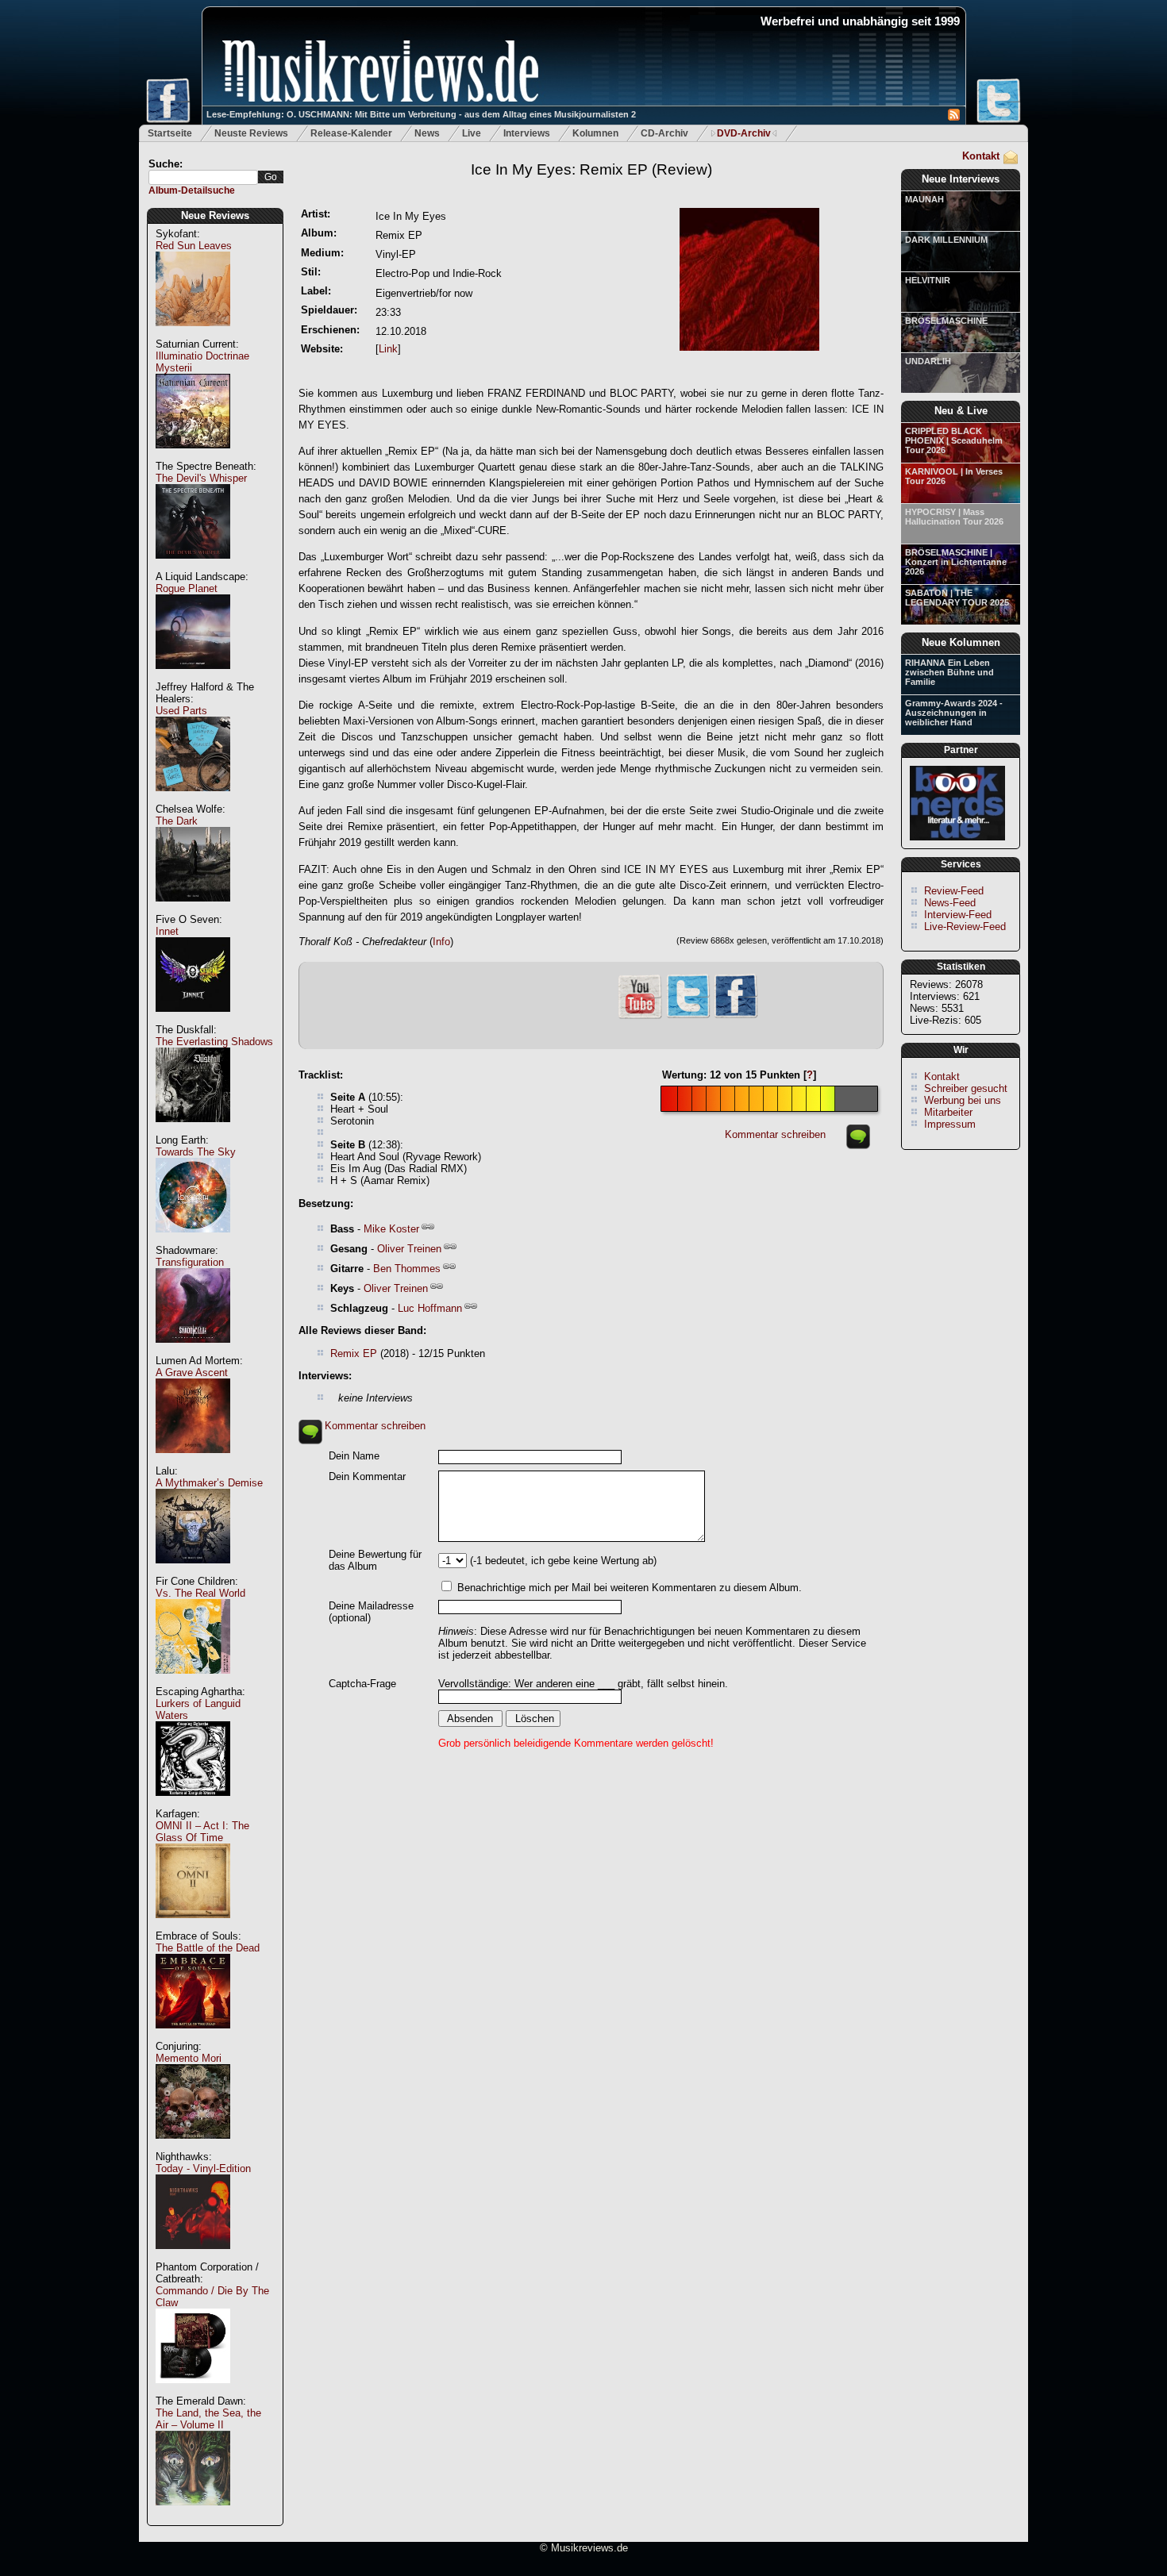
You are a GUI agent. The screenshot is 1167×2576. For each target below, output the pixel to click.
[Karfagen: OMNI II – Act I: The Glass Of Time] (193, 1926)
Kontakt (981, 156)
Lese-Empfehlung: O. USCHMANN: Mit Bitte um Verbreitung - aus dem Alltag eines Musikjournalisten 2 (421, 114)
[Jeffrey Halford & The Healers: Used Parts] (193, 800)
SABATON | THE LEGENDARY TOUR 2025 (957, 598)
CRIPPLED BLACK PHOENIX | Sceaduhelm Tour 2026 (954, 440)
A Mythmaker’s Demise (209, 1483)
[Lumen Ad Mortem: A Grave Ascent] (193, 1461)
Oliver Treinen (409, 1249)
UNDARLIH (928, 361)
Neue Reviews (215, 215)
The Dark (177, 821)
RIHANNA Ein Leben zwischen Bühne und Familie (949, 672)
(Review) (591, 169)
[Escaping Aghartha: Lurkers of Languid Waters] (193, 1804)
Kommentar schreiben (775, 1134)
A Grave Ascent (192, 1373)
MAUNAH (924, 199)
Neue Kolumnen (961, 642)
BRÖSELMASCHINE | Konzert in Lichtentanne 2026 (956, 562)
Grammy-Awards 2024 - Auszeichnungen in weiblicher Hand (954, 713)
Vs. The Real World (200, 1593)
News (427, 133)
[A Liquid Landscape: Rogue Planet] (193, 677)
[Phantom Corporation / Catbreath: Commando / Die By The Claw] (193, 2391)
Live (472, 133)
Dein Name (354, 1456)
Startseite (170, 133)
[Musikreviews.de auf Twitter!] (688, 1016)
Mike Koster (391, 1229)
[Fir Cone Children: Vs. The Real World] (193, 1682)
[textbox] (203, 177)
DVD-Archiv (744, 133)
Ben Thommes (407, 1269)
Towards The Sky (196, 1152)
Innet (167, 931)
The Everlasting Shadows (214, 1042)
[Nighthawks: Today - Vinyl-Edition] (193, 2257)
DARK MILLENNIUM (946, 240)
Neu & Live (961, 411)
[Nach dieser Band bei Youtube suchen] (640, 1017)
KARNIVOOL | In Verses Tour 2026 (954, 476)
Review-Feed (954, 891)
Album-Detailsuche (192, 190)
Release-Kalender (351, 133)
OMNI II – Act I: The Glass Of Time (202, 1832)
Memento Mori (189, 2058)
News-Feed (950, 903)
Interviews (527, 133)
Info (441, 942)
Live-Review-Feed (965, 927)
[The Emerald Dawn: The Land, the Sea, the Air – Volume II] (193, 2514)
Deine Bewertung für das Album (375, 1560)
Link (388, 349)
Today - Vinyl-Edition (203, 2168)
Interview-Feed (958, 915)
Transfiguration (190, 1262)
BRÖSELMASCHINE (946, 321)
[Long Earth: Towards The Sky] (193, 1241)
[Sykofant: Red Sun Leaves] (193, 334)
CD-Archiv (664, 133)
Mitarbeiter (948, 1112)
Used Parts (181, 711)
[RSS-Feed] (954, 117)
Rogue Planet (187, 588)
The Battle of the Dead (208, 1948)
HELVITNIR (928, 280)
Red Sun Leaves (194, 246)
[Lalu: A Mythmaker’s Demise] (193, 1572)
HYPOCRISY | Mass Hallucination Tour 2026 (954, 517)
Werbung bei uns (963, 1100)
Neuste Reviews (251, 133)
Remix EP (354, 1353)
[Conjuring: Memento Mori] (193, 2147)
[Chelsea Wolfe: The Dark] (193, 910)
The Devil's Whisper (201, 478)
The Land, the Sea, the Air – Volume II (208, 2419)
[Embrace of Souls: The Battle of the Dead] (193, 2037)
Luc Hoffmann (430, 1308)
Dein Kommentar (367, 1476)
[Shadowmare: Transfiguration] (193, 1351)
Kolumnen (595, 133)
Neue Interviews (961, 179)
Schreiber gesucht (966, 1088)
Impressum (950, 1124)
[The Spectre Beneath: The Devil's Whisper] (193, 567)
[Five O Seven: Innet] (193, 1020)
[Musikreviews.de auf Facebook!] (736, 1016)
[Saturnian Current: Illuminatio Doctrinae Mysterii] (193, 457)
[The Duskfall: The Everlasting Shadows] (193, 1130)
